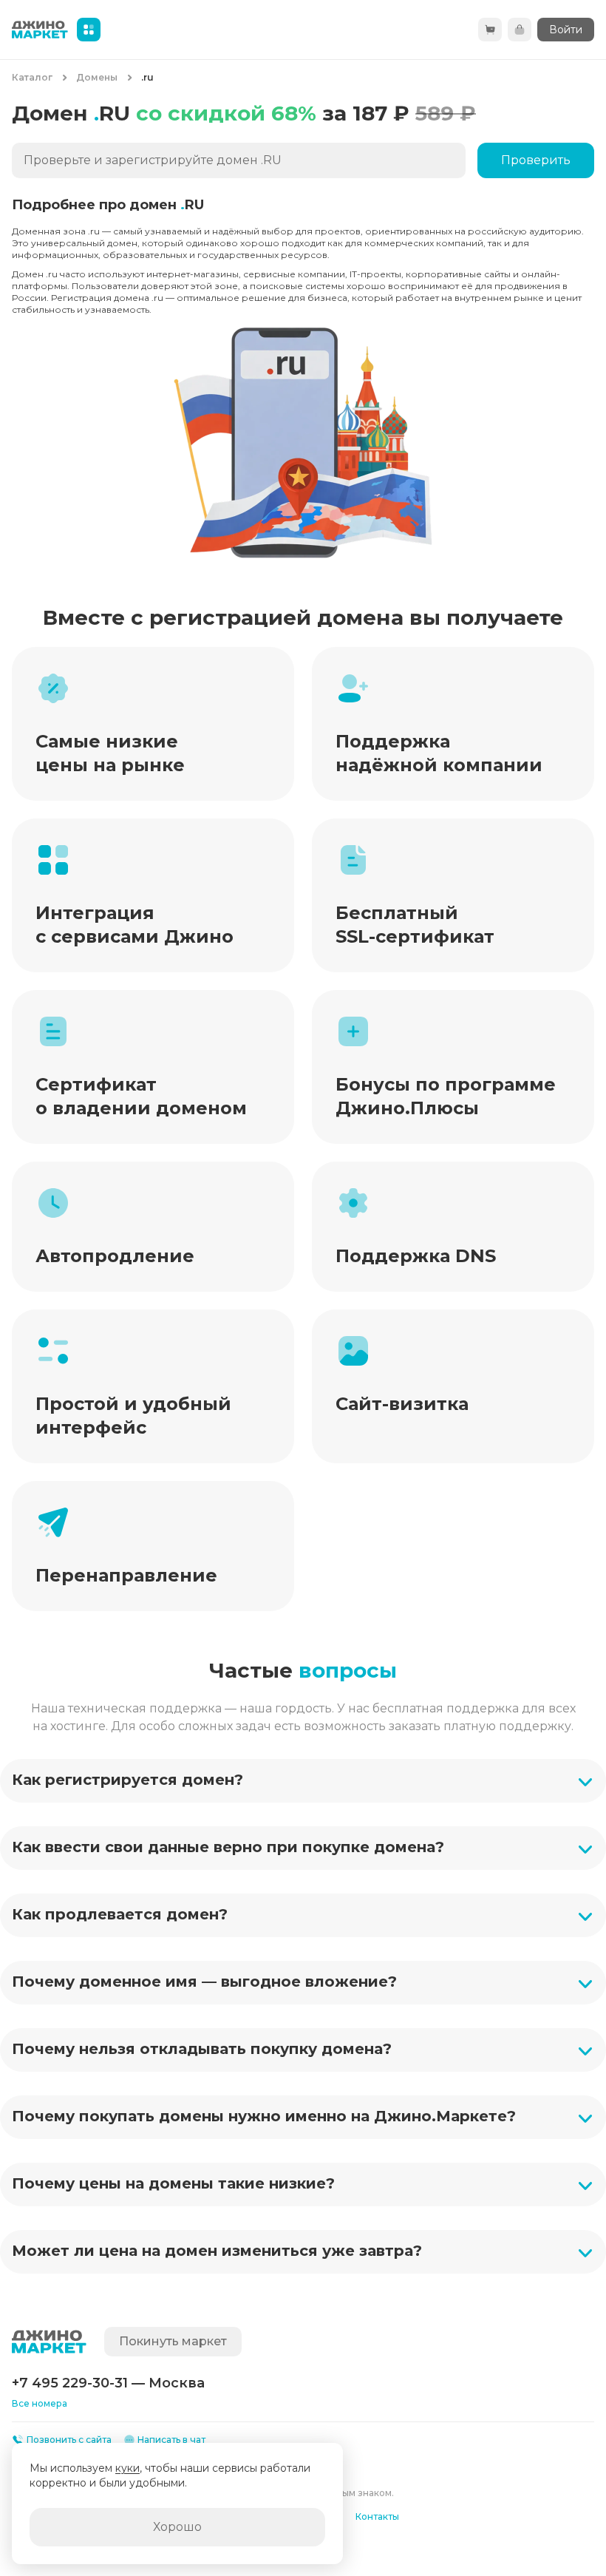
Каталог (32, 77)
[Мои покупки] (520, 30)
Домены (97, 77)
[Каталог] (89, 30)
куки (127, 2468)
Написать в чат (171, 2440)
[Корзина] (490, 30)
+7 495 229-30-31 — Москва (108, 2383)
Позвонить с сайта (69, 2440)
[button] (303, 1781)
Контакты (377, 2516)
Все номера (40, 2403)
